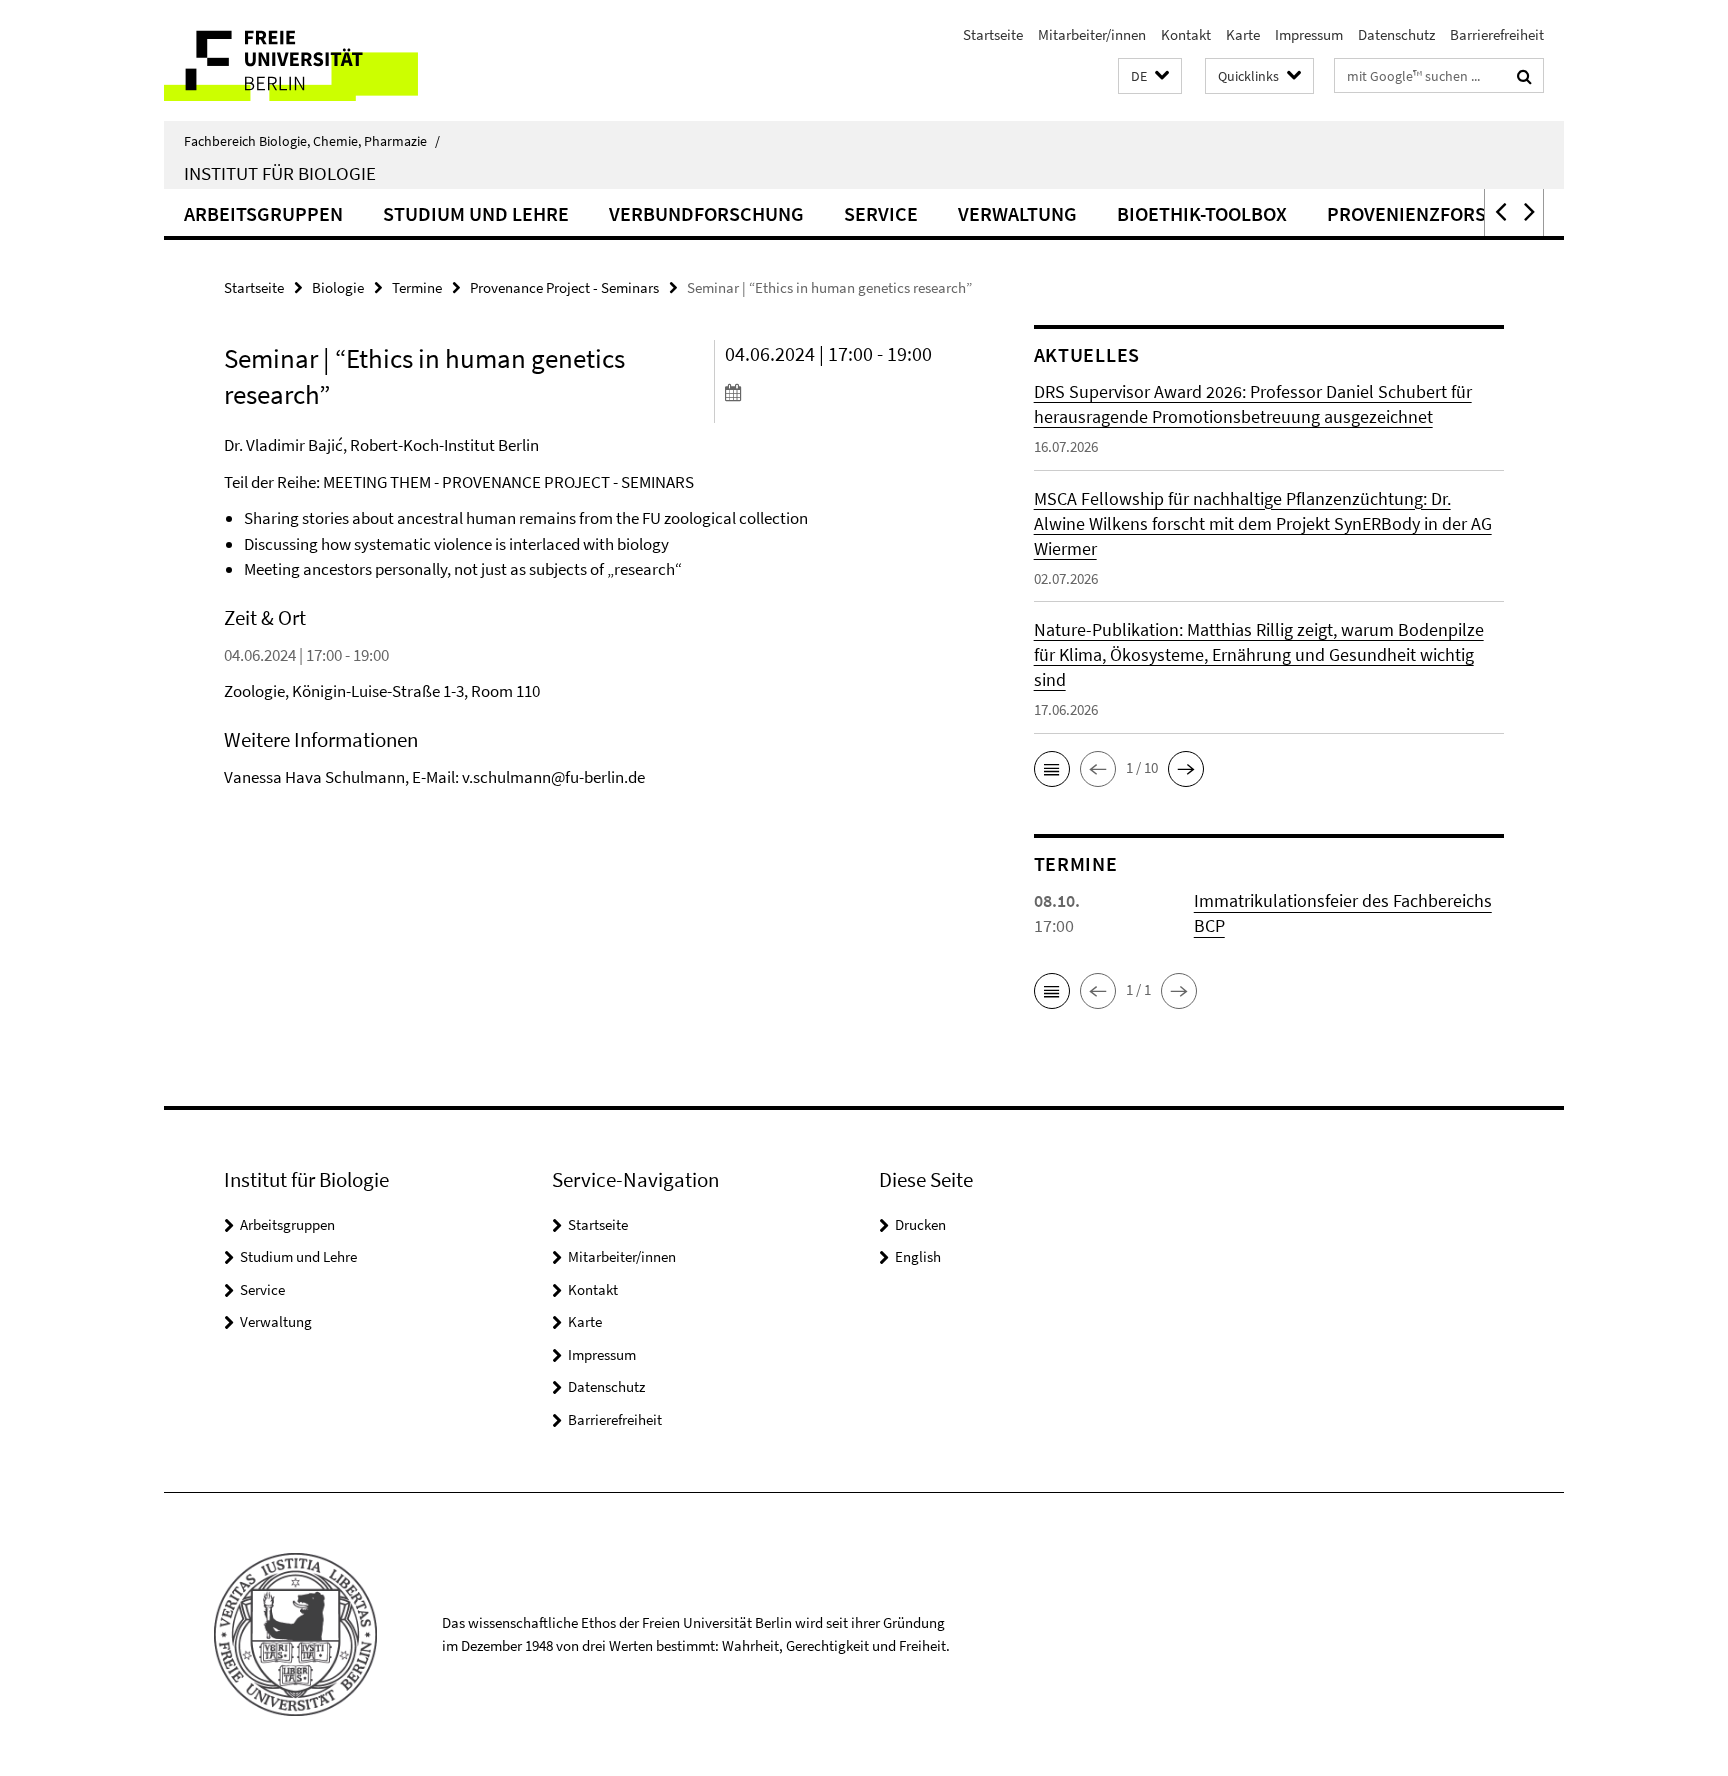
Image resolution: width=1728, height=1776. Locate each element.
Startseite (993, 34)
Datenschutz (1396, 34)
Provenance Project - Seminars (564, 287)
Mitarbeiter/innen (1092, 34)
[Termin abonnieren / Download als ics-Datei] (841, 392)
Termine (417, 287)
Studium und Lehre (476, 213)
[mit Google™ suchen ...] (1524, 76)
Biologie (338, 287)
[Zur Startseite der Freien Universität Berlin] (331, 60)
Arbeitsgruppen (263, 213)
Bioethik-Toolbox (1202, 213)
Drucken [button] (920, 1224)
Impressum (1309, 34)
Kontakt (1186, 34)
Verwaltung (1017, 213)
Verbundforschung (706, 213)
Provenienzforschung (1438, 213)
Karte (1243, 34)
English (918, 1256)
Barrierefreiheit (1497, 34)
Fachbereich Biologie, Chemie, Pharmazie (312, 141)
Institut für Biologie (280, 173)
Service (881, 213)
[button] (1150, 76)
